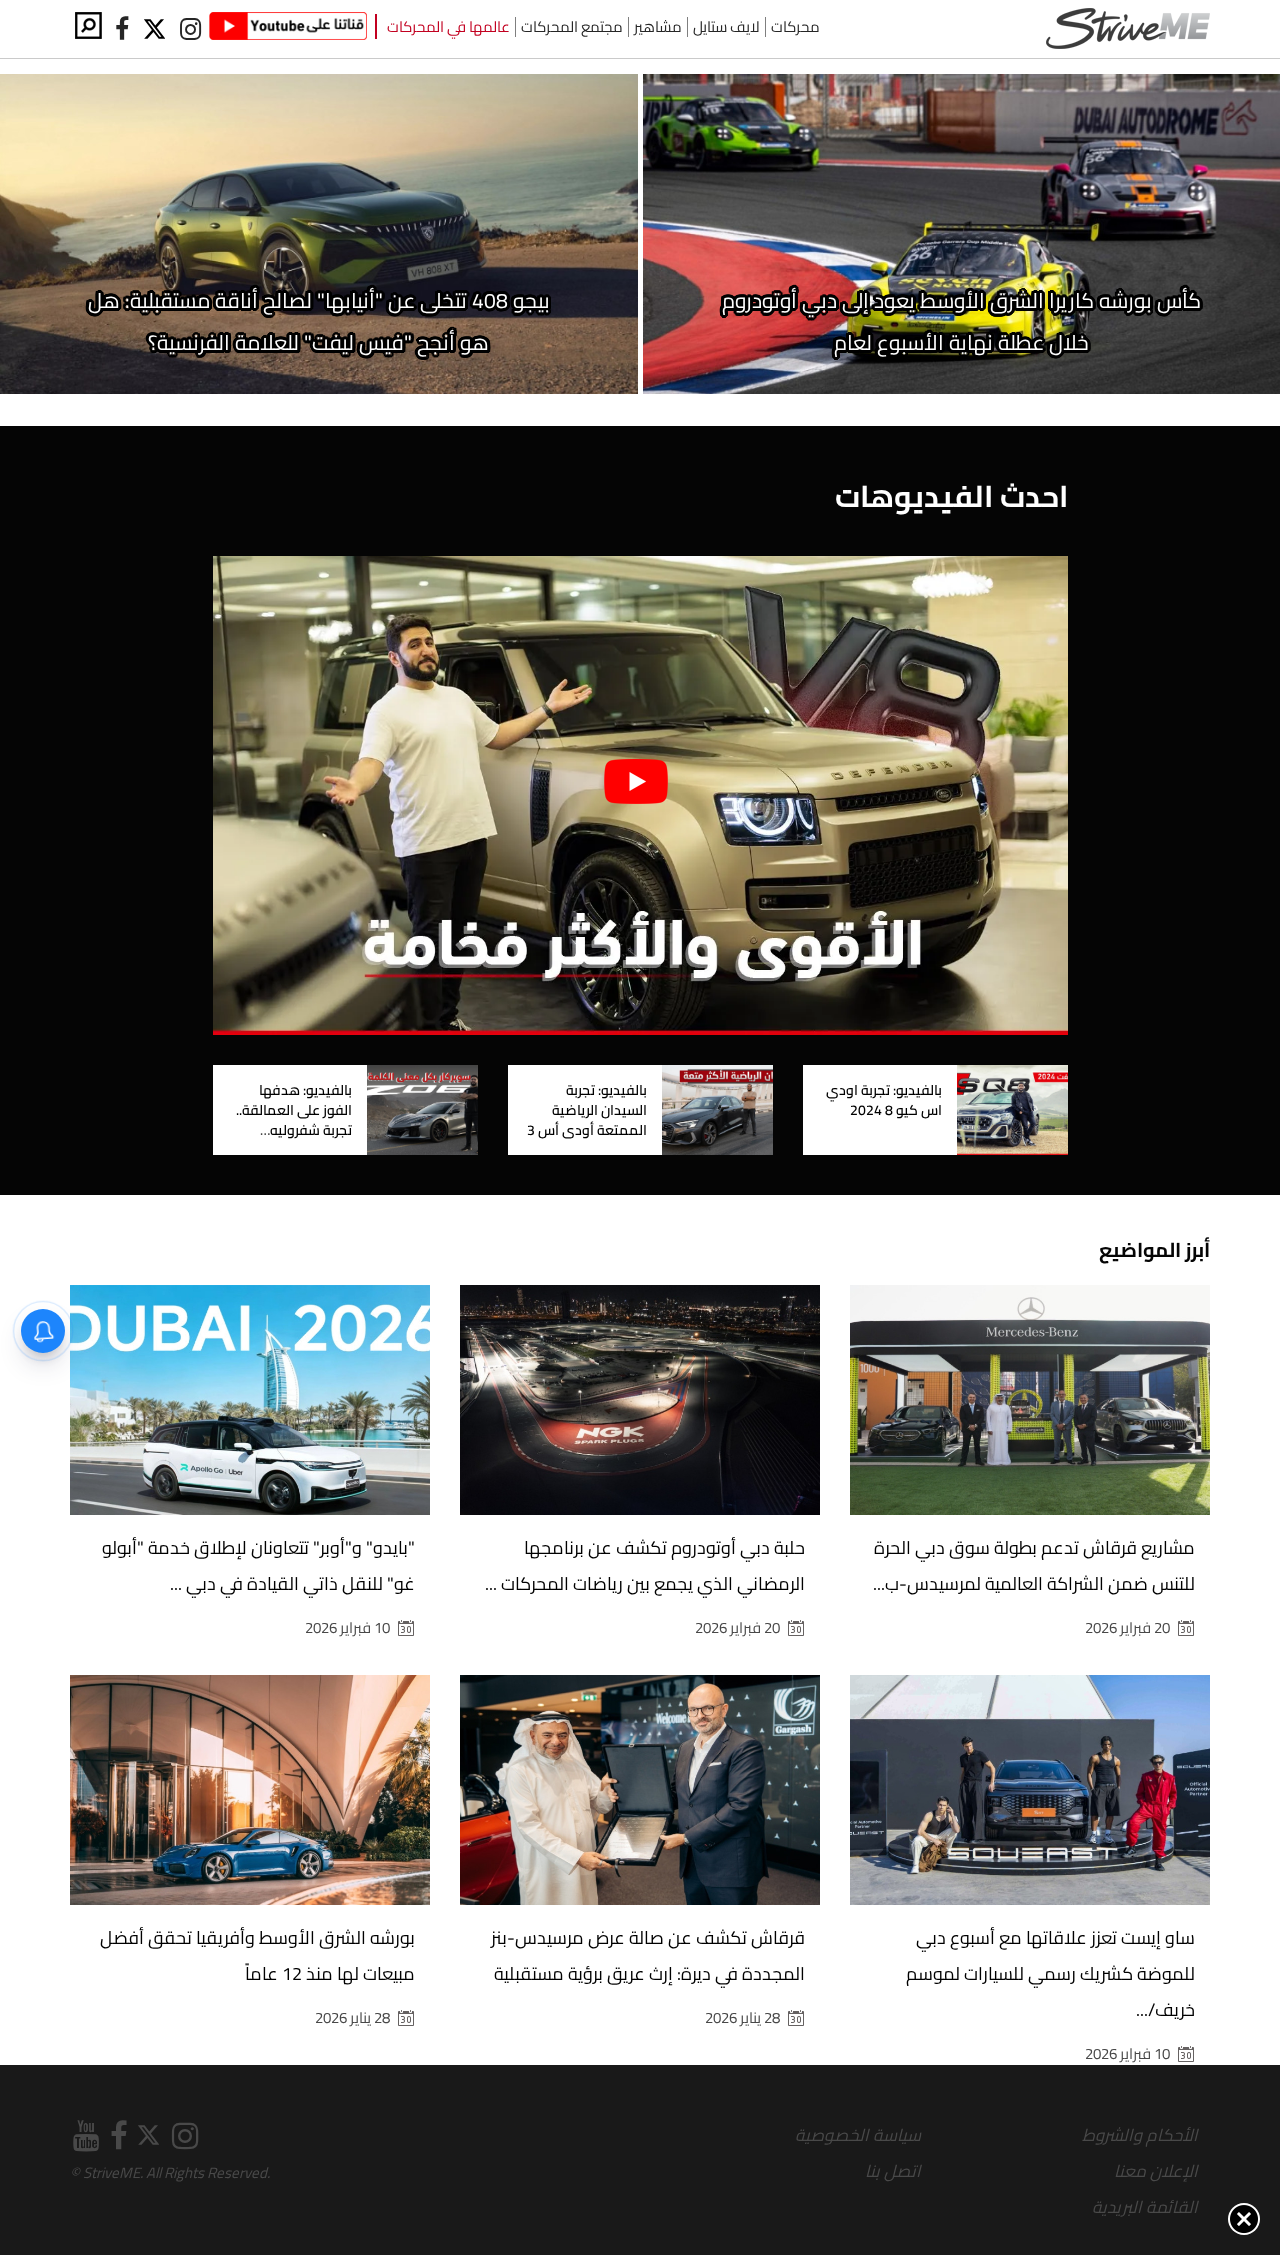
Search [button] (88, 25)
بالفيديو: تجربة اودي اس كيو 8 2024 (884, 1100)
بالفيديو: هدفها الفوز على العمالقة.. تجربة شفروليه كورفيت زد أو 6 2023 (291, 1120)
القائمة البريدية (1145, 2207)
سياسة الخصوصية (858, 2135)
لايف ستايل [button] (726, 27)
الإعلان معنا (1156, 2171)
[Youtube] (288, 29)
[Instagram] (190, 29)
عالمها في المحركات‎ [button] (448, 27)
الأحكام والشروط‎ (1140, 2135)
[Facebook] (122, 29)
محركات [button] (795, 27)
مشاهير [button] (658, 27)
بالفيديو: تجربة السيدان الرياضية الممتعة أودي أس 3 (587, 1110)
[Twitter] (156, 29)
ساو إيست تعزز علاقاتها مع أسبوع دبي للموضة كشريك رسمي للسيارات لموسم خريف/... (1050, 1973)
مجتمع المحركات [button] (572, 27)
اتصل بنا (893, 2171)
